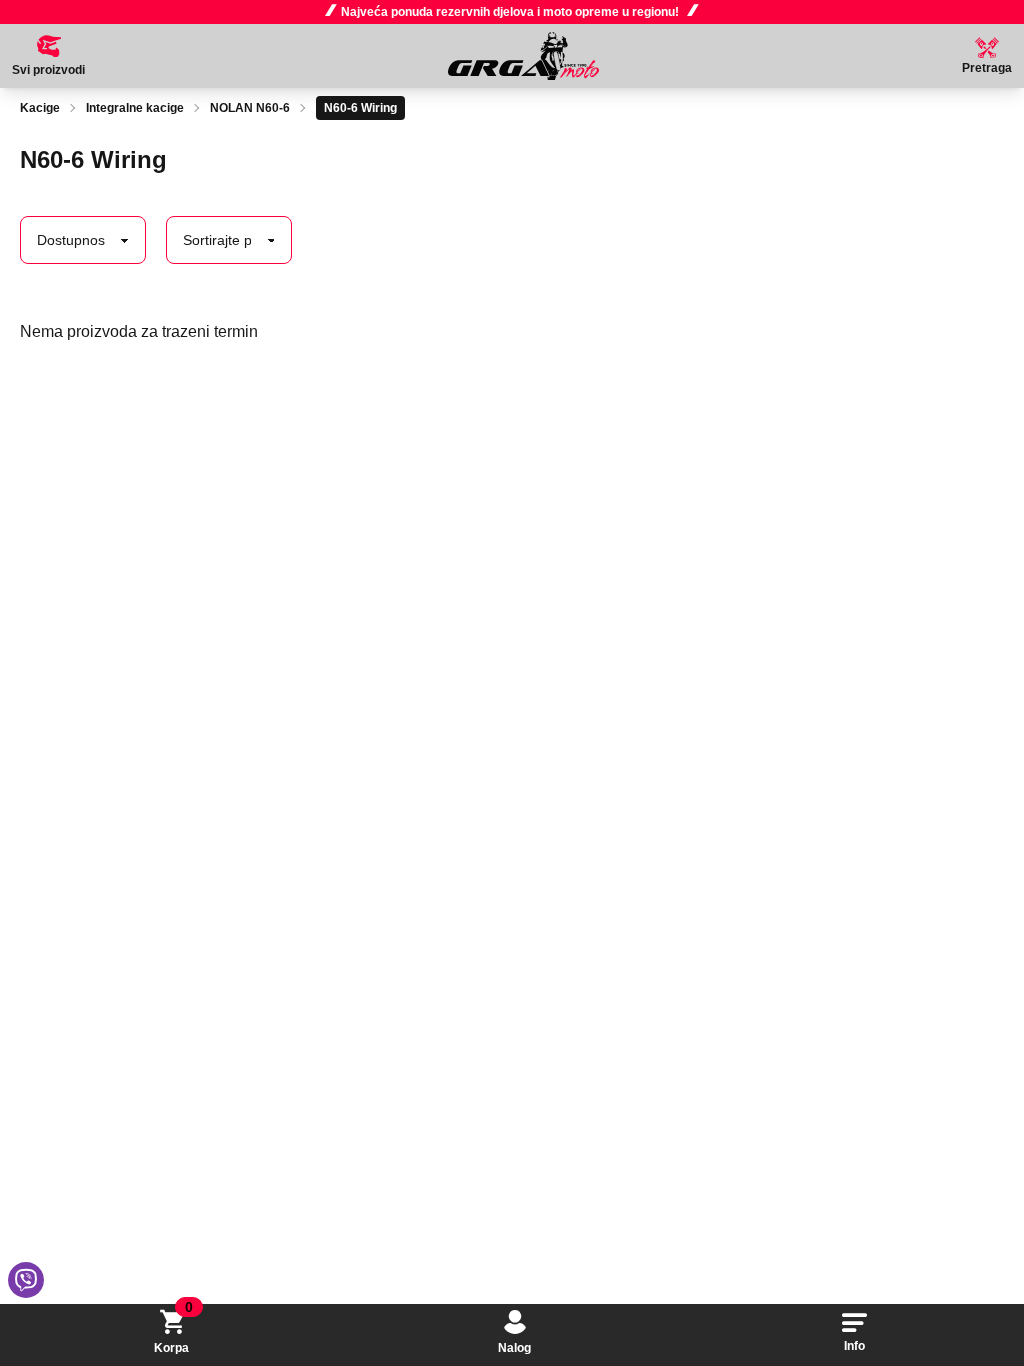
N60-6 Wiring (360, 108)
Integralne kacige (135, 108)
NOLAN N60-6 (250, 108)
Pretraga (987, 68)
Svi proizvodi (48, 70)
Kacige (40, 108)
